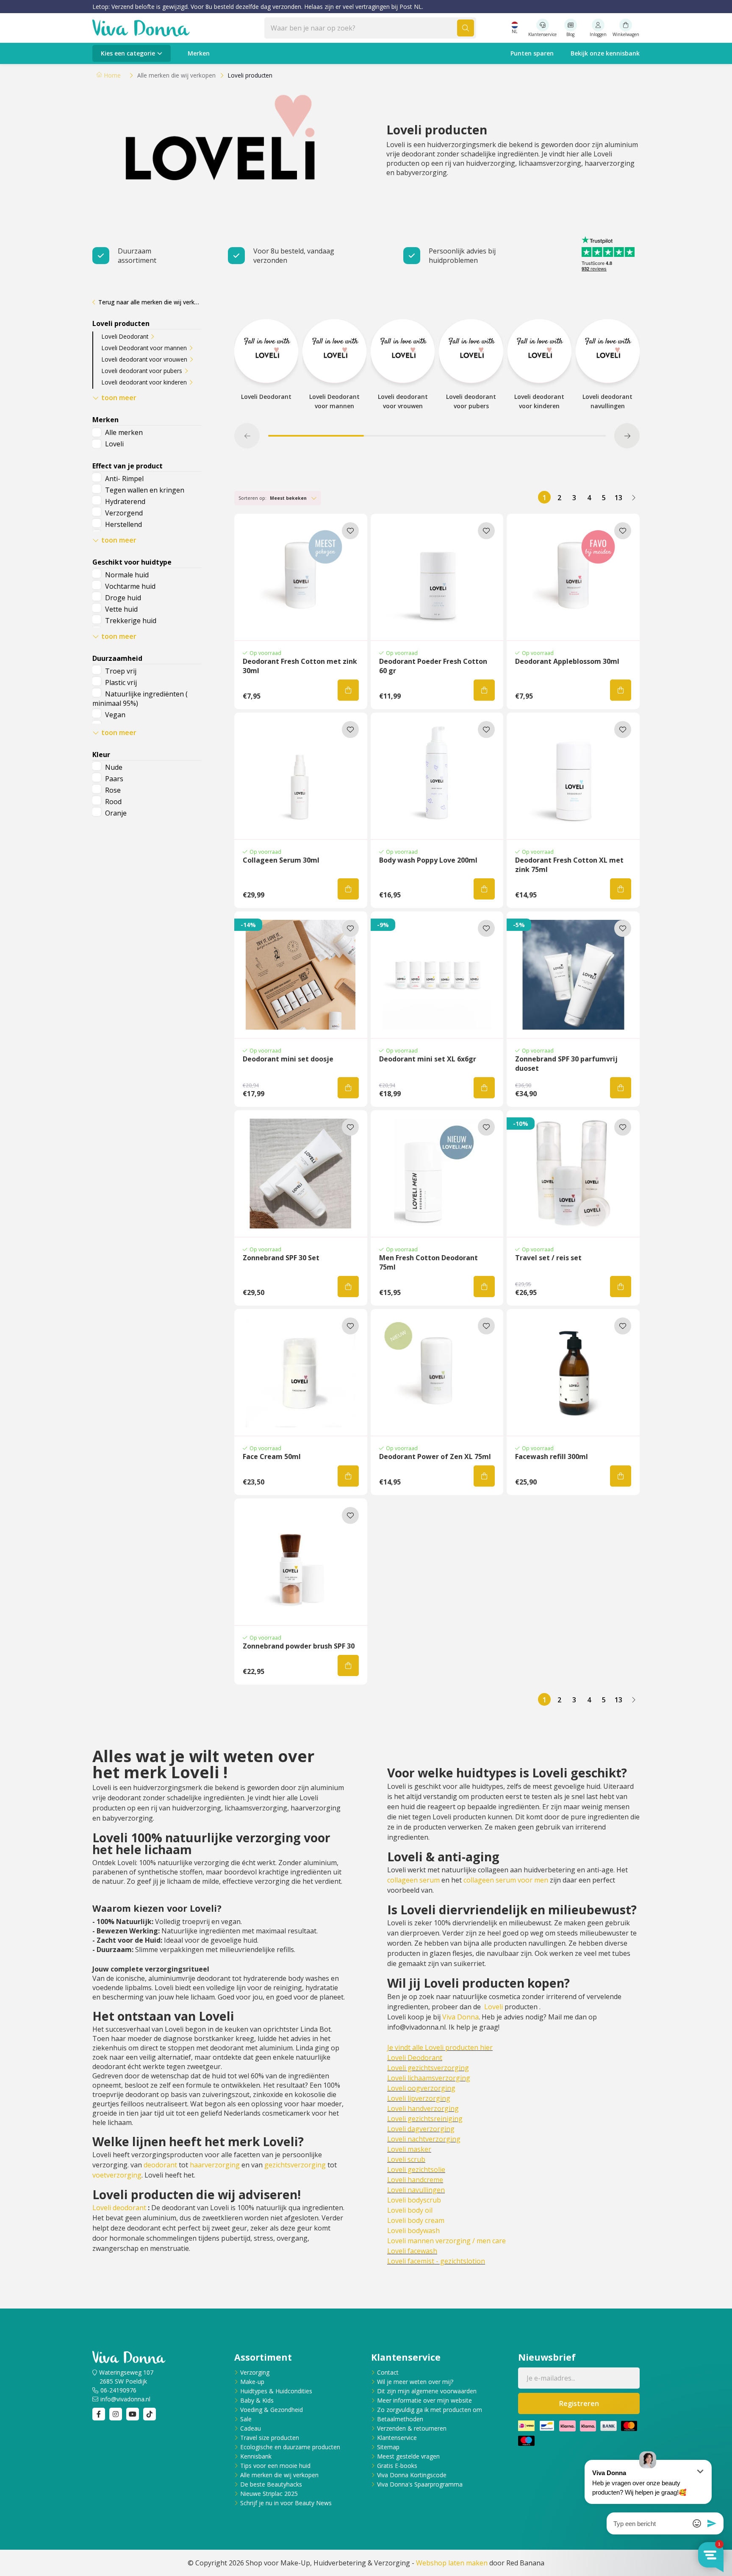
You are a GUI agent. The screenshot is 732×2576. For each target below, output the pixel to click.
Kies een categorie (128, 53)
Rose (113, 790)
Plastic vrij (121, 682)
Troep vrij (121, 671)
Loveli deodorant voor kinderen (144, 382)
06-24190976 (118, 2390)
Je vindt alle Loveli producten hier (440, 2047)
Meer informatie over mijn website (424, 2400)
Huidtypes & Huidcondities (276, 2391)
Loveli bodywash (413, 2231)
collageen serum (413, 1880)
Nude (114, 767)
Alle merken (124, 432)
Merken (199, 53)
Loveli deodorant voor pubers (142, 371)
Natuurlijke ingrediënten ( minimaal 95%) (140, 699)
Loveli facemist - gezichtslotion (436, 2261)
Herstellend (123, 524)
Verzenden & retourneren (412, 2428)
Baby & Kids (257, 2400)
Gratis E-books (397, 2466)
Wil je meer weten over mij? (415, 2382)
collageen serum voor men (506, 1880)
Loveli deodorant (119, 2208)
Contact (388, 2372)
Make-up (252, 2382)
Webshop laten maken (452, 2563)
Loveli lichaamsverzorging (429, 2078)
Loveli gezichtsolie (416, 2169)
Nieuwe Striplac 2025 (269, 2494)
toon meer (119, 398)
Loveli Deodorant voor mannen (144, 348)
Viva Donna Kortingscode (412, 2475)
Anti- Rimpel (124, 479)
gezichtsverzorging (295, 2165)
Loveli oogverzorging (421, 2088)
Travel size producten (270, 2438)
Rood (113, 802)
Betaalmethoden (400, 2419)
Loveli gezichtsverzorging (428, 2068)
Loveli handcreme (415, 2180)
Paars (114, 779)
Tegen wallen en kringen (145, 490)
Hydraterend (125, 501)
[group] (266, 365)
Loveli (114, 444)
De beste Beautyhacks (271, 2484)
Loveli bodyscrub (414, 2200)
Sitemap (388, 2447)
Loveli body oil (410, 2210)
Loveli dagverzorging (421, 2129)
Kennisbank (256, 2456)
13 (618, 498)
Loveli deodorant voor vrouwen (144, 359)
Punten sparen (532, 53)
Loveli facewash (412, 2251)
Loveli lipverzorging (419, 2098)
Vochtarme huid (130, 586)
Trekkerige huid (131, 621)
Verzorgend (124, 513)
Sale (246, 2419)
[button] (247, 436)
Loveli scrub (406, 2159)
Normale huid (127, 575)
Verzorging (255, 2372)
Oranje (116, 813)
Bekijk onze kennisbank (605, 53)
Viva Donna (460, 2017)
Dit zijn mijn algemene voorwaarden (427, 2391)
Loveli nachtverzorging (424, 2139)
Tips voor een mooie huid (275, 2466)
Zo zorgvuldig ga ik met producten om (430, 2410)
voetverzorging (117, 2175)
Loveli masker (409, 2149)
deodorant (160, 2165)
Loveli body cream (416, 2220)
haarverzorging (215, 2165)
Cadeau (251, 2428)
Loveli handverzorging (423, 2108)
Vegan (115, 715)
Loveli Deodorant (125, 336)
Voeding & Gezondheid (272, 2410)
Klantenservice (397, 2438)
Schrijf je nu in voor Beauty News (286, 2503)
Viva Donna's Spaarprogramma (420, 2484)
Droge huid (123, 598)
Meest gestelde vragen (408, 2456)
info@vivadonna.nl (125, 2399)
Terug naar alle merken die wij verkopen (150, 302)
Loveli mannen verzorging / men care (446, 2241)
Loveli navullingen (416, 2190)
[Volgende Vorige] (633, 497)
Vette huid (121, 609)
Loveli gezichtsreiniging (425, 2119)
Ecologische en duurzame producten (290, 2447)
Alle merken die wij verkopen (279, 2475)
